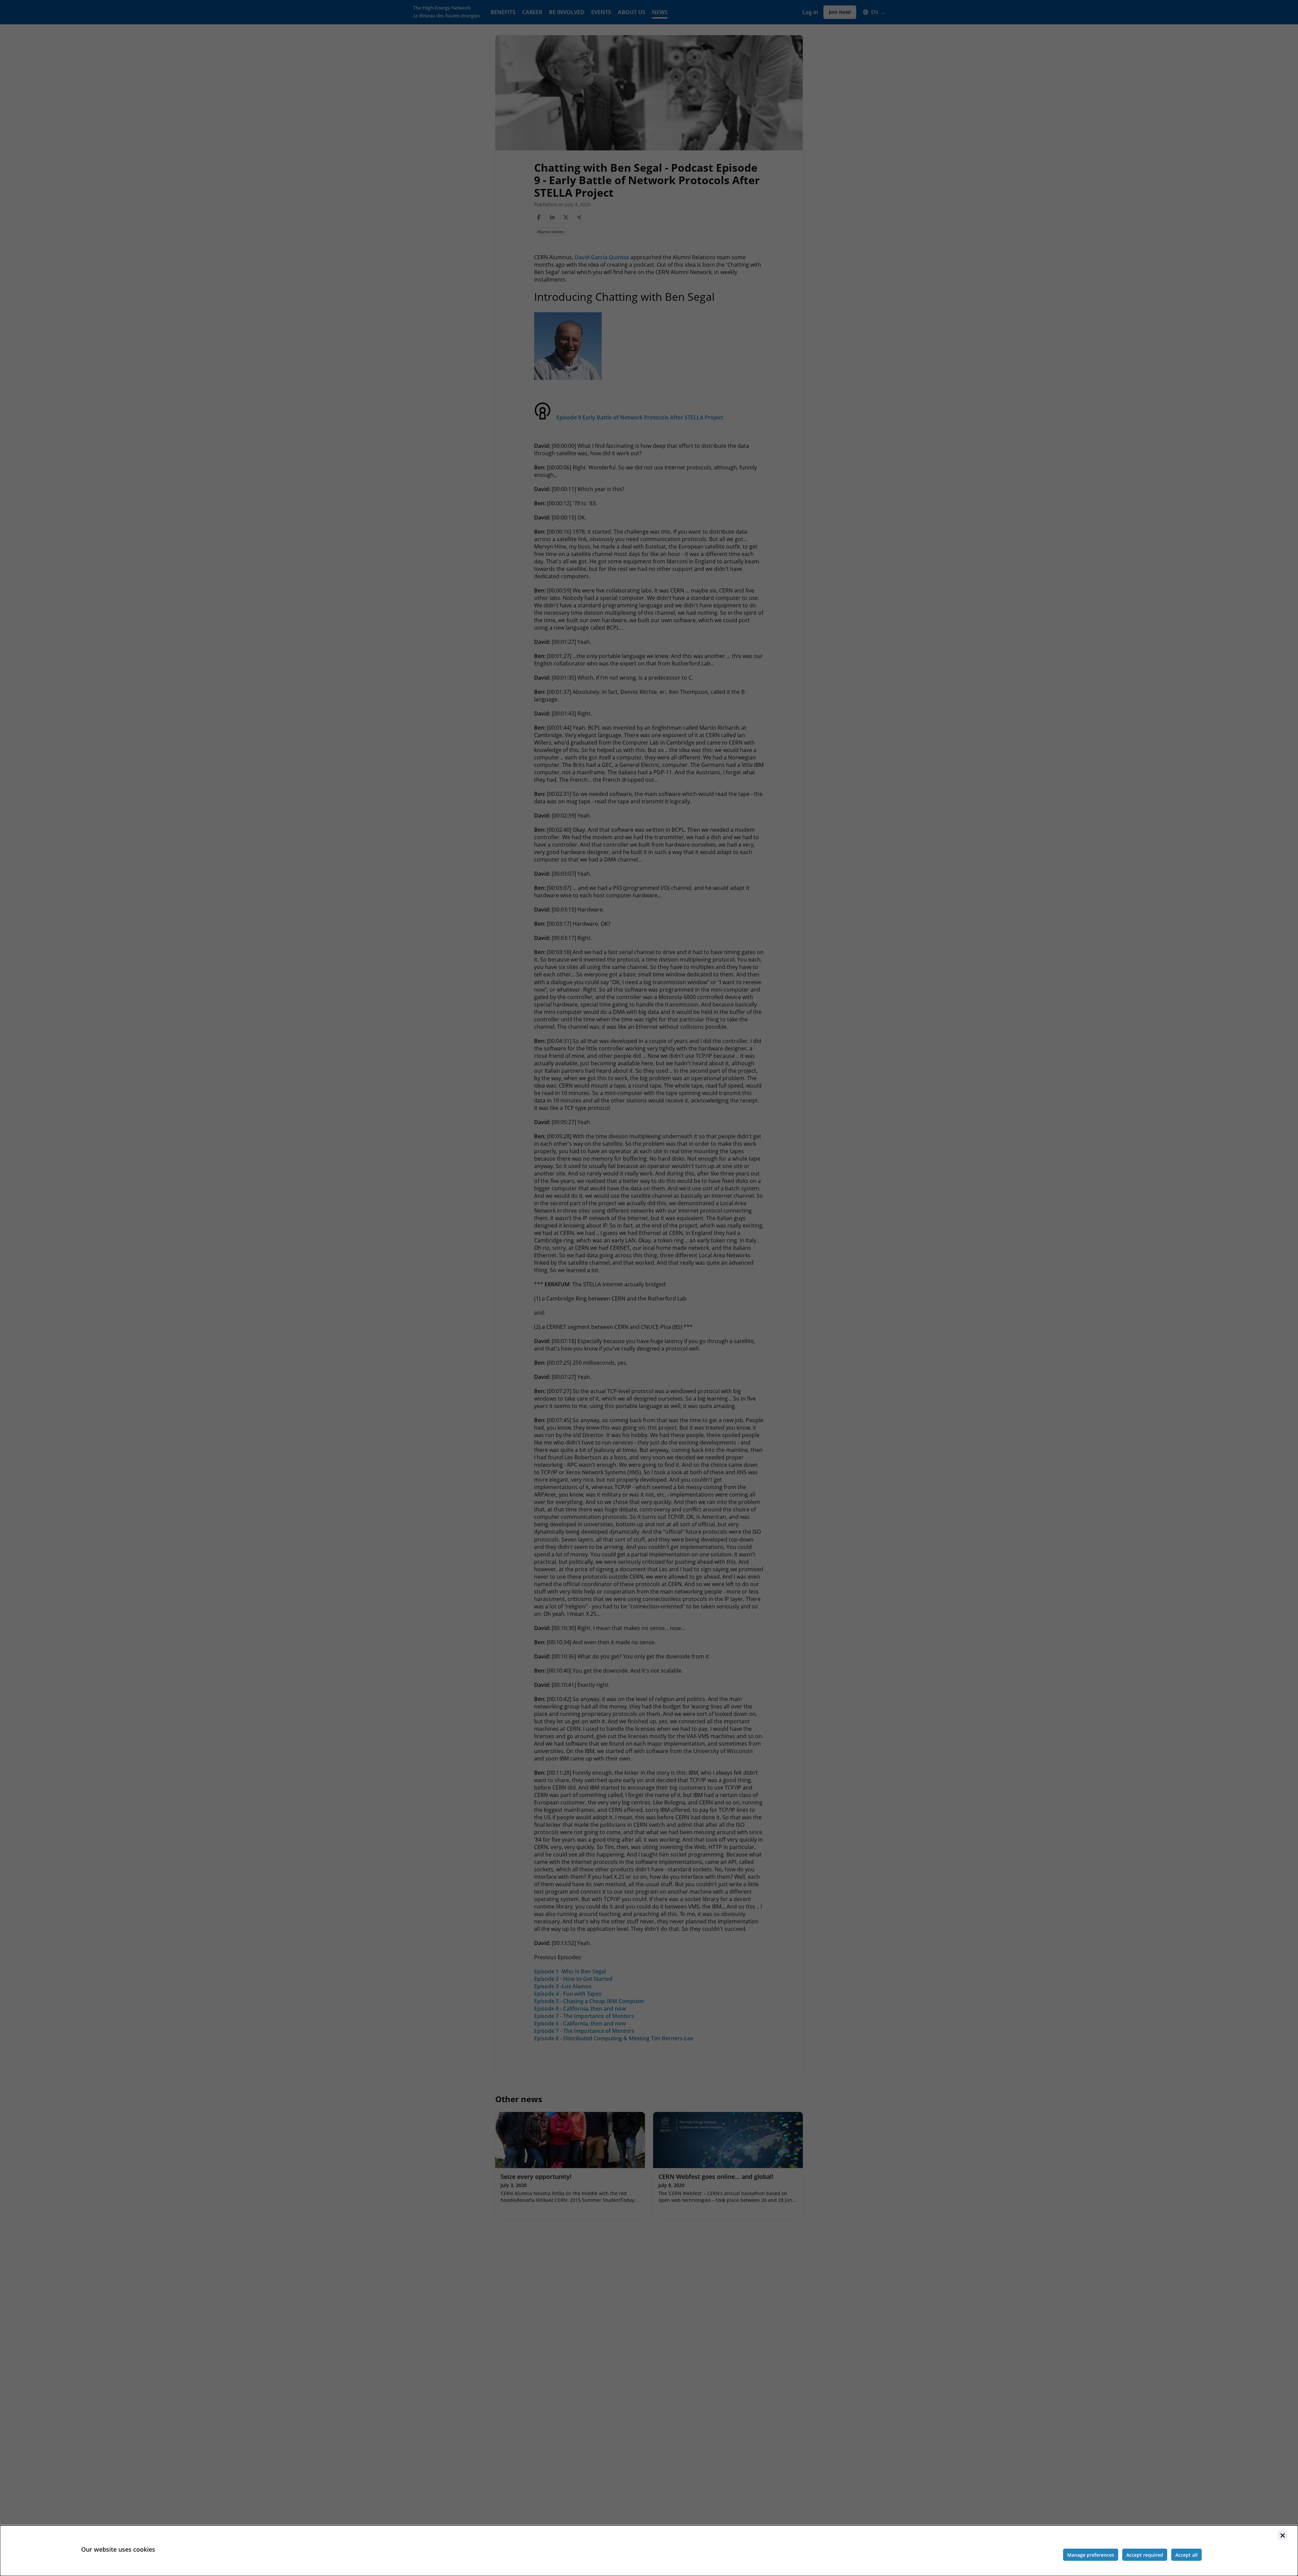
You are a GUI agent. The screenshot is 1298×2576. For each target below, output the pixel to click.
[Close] (1282, 2535)
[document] (649, 2551)
